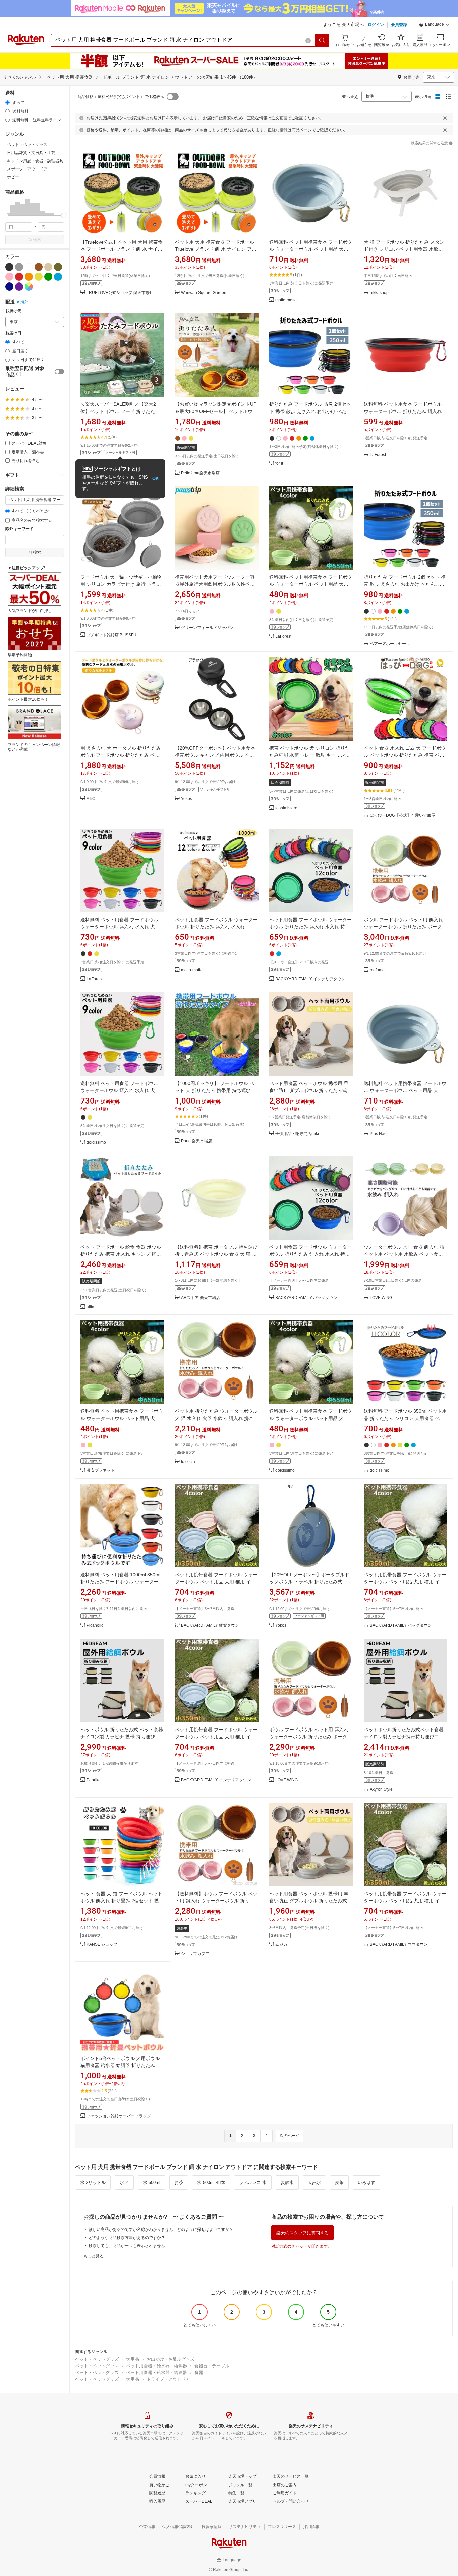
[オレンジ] (29, 277)
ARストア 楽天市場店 (201, 1298)
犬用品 (133, 2359)
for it (279, 464)
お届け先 (13, 311)
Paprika (94, 1780)
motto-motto (286, 300)
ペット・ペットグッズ (97, 2359)
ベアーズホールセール (390, 644)
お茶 (179, 2182)
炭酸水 (287, 2182)
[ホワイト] (29, 267)
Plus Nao (378, 1134)
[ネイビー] (9, 287)
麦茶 (339, 2182)
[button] (435, 25)
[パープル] (19, 287)
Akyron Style (381, 1790)
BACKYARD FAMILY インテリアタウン (310, 979)
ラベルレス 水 (253, 2182)
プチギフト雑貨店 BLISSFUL (113, 635)
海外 (24, 302)
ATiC (91, 799)
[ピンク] (9, 277)
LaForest (378, 455)
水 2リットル (93, 2182)
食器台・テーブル (212, 2366)
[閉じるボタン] (445, 118)
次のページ (290, 2136)
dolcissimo (96, 1143)
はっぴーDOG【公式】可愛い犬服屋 (403, 815)
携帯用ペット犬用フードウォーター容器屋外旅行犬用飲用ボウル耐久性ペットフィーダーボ (215, 584)
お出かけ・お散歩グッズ (170, 2359)
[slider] (6, 216)
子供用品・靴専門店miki (297, 1134)
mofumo (377, 970)
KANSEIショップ (102, 1944)
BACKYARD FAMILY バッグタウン (306, 1298)
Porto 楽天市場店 (196, 1141)
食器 (199, 2372)
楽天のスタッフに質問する (302, 2233)
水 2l (124, 2182)
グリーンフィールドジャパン (207, 628)
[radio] (8, 102)
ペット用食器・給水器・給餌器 (157, 2366)
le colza (188, 1462)
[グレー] (19, 267)
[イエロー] (39, 277)
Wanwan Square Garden (204, 293)
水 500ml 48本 (211, 2182)
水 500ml (152, 2182)
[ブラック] (9, 267)
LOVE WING (381, 1298)
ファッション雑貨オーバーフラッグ (119, 2116)
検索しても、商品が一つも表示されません (127, 2246)
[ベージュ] (48, 267)
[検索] (322, 40)
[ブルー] (58, 277)
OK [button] (155, 478)
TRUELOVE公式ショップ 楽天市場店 (120, 293)
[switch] (59, 372)
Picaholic (95, 1625)
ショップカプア (195, 1954)
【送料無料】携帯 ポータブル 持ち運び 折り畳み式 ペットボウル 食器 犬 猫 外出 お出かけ (216, 1254)
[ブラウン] (39, 267)
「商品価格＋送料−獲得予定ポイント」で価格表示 (119, 97)
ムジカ (281, 1944)
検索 (37, 240)
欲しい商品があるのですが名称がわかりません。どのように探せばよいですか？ (161, 2229)
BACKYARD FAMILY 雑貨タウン (210, 1625)
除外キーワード (19, 529)
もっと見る (94, 2256)
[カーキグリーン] (58, 267)
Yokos (187, 799)
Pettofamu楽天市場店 (200, 473)
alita (90, 1307)
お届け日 (13, 333)
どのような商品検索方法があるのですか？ (127, 2238)
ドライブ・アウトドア (168, 2379)
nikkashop (379, 293)
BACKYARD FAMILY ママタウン (399, 1944)
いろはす (366, 2182)
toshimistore (286, 808)
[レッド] (19, 277)
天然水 (314, 2182)
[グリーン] (48, 277)
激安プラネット (101, 1471)
